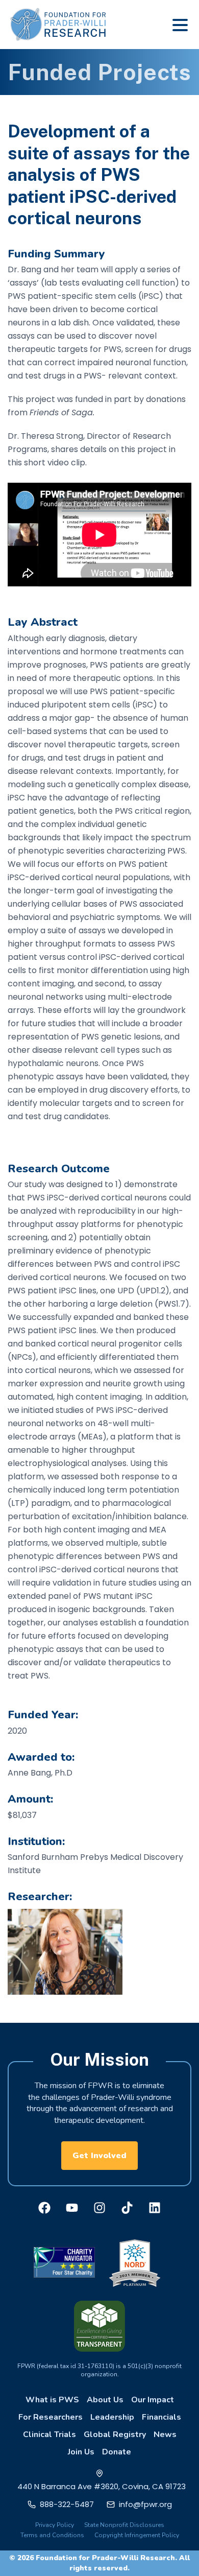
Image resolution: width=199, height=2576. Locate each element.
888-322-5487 (67, 2504)
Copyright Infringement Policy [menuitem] (137, 2535)
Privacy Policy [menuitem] (55, 2525)
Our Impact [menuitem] (153, 2400)
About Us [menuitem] (105, 2400)
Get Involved (99, 2156)
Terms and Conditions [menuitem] (52, 2535)
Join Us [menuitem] (81, 2452)
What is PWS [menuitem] (52, 2400)
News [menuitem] (165, 2435)
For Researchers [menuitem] (51, 2417)
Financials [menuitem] (161, 2417)
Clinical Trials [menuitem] (49, 2435)
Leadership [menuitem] (112, 2417)
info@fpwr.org (145, 2504)
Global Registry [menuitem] (115, 2435)
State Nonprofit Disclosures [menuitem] (124, 2525)
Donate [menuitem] (117, 2452)
